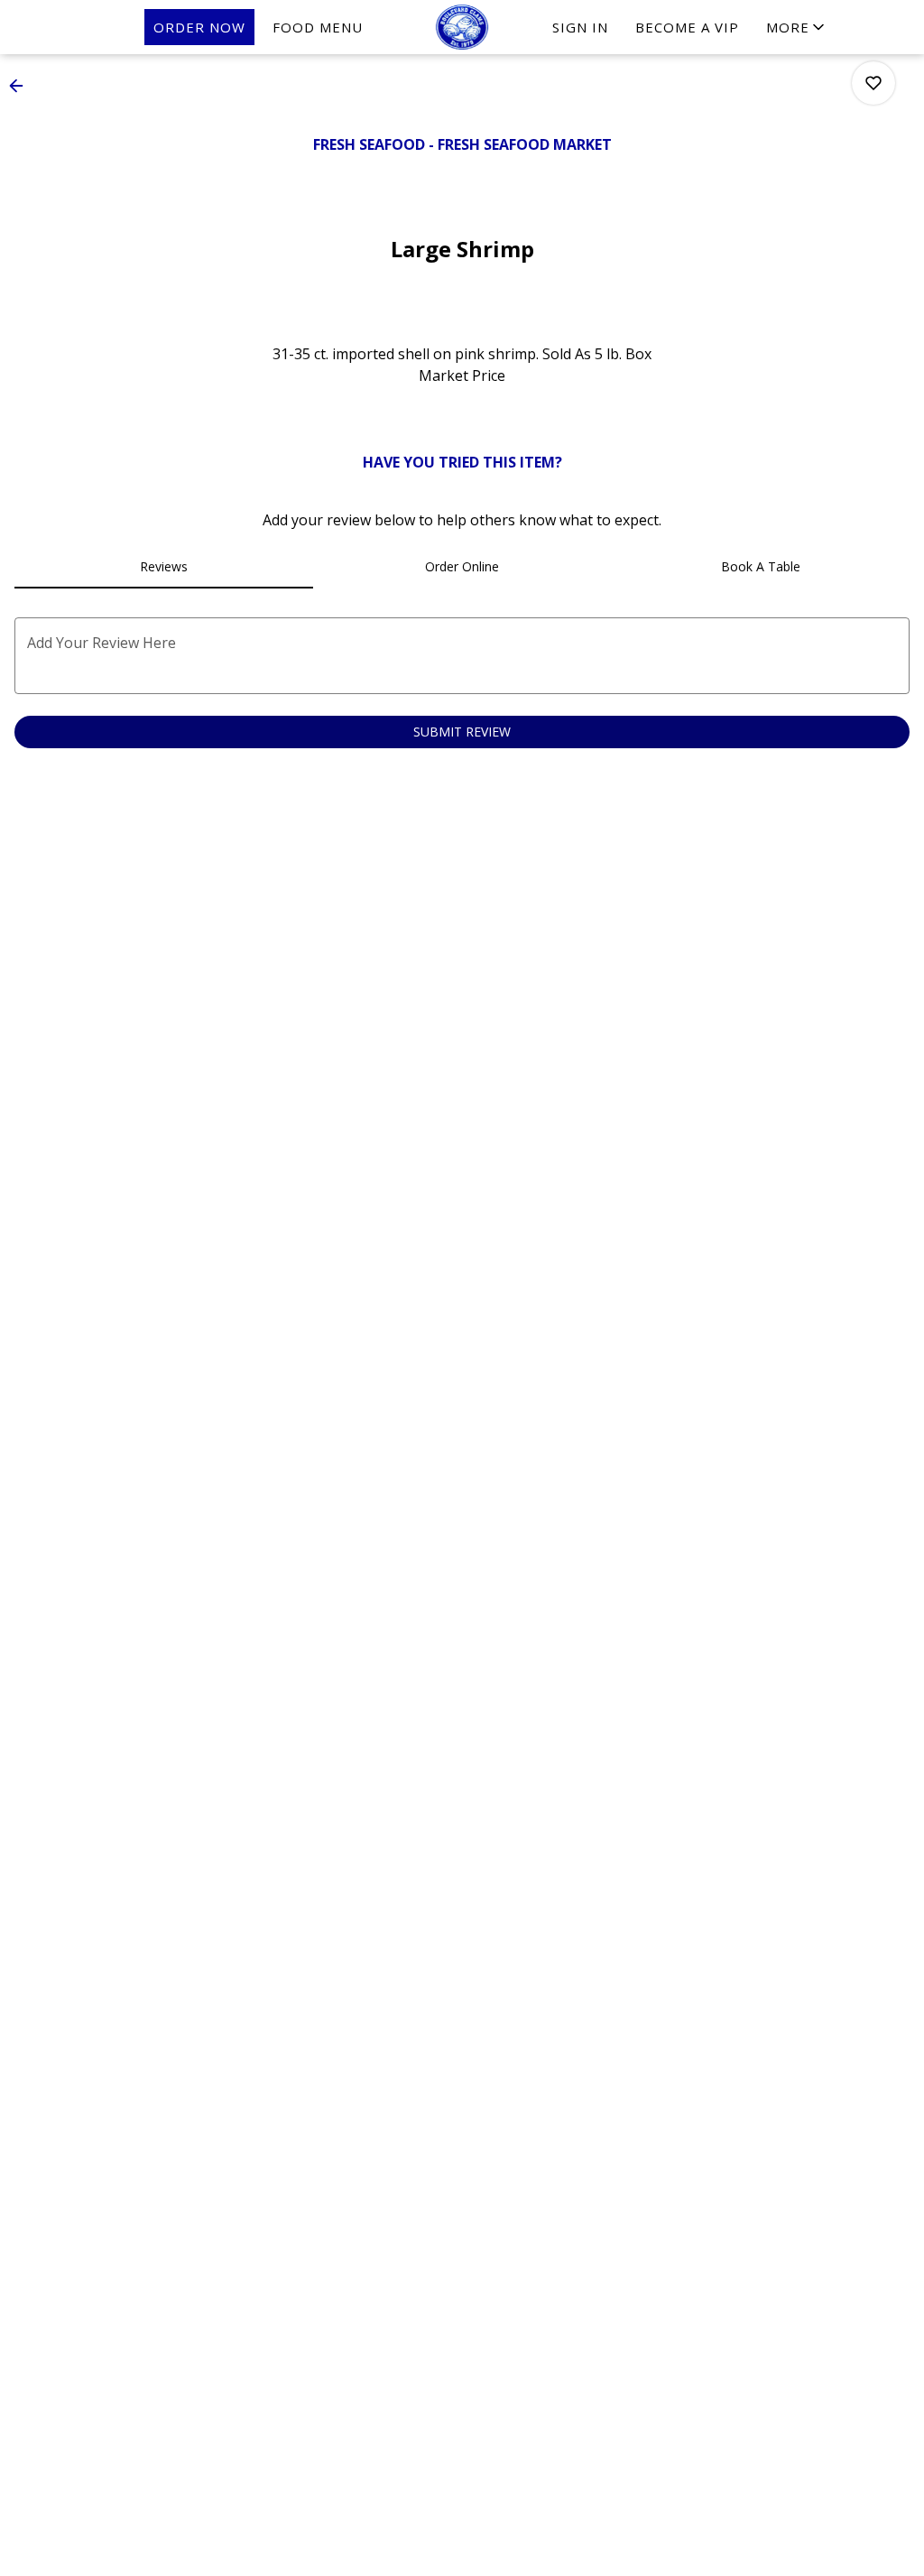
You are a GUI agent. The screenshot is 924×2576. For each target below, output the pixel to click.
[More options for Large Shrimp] (873, 83)
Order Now (199, 27)
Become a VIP (687, 27)
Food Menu (318, 27)
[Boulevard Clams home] (462, 27)
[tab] (164, 567)
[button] (797, 27)
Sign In (580, 27)
